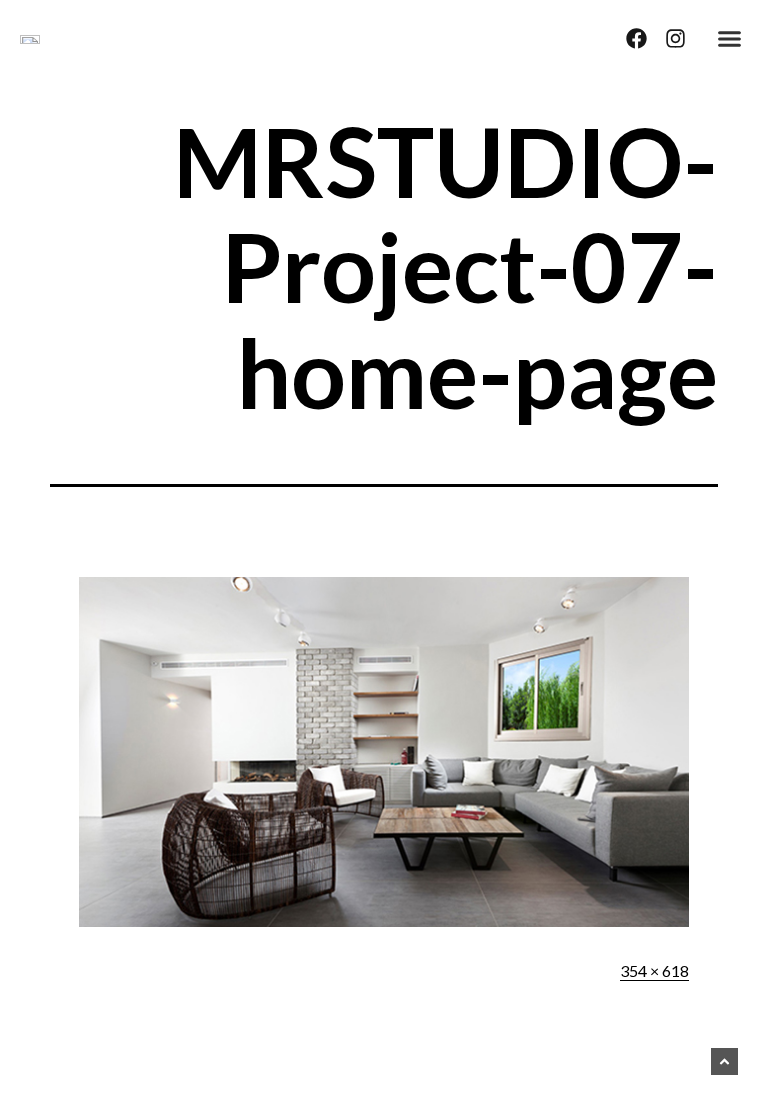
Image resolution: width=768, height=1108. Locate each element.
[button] (730, 39)
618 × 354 (654, 970)
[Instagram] (675, 38)
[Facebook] (636, 38)
